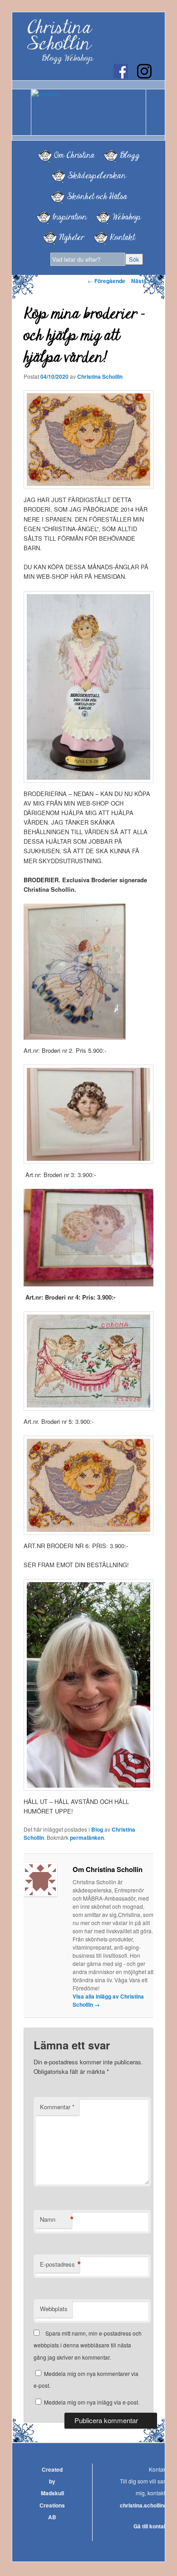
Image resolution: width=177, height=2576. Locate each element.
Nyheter (72, 237)
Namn (56, 2219)
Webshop (126, 217)
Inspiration (70, 217)
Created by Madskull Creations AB (52, 2493)
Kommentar (57, 2107)
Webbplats (54, 2309)
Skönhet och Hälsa (97, 196)
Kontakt (122, 237)
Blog (97, 1829)
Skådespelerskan (97, 176)
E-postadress (60, 2264)
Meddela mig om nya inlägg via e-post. (92, 2402)
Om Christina (74, 155)
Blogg (130, 155)
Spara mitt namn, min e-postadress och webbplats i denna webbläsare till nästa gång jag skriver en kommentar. (88, 2345)
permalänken (87, 1838)
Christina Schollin (59, 36)
